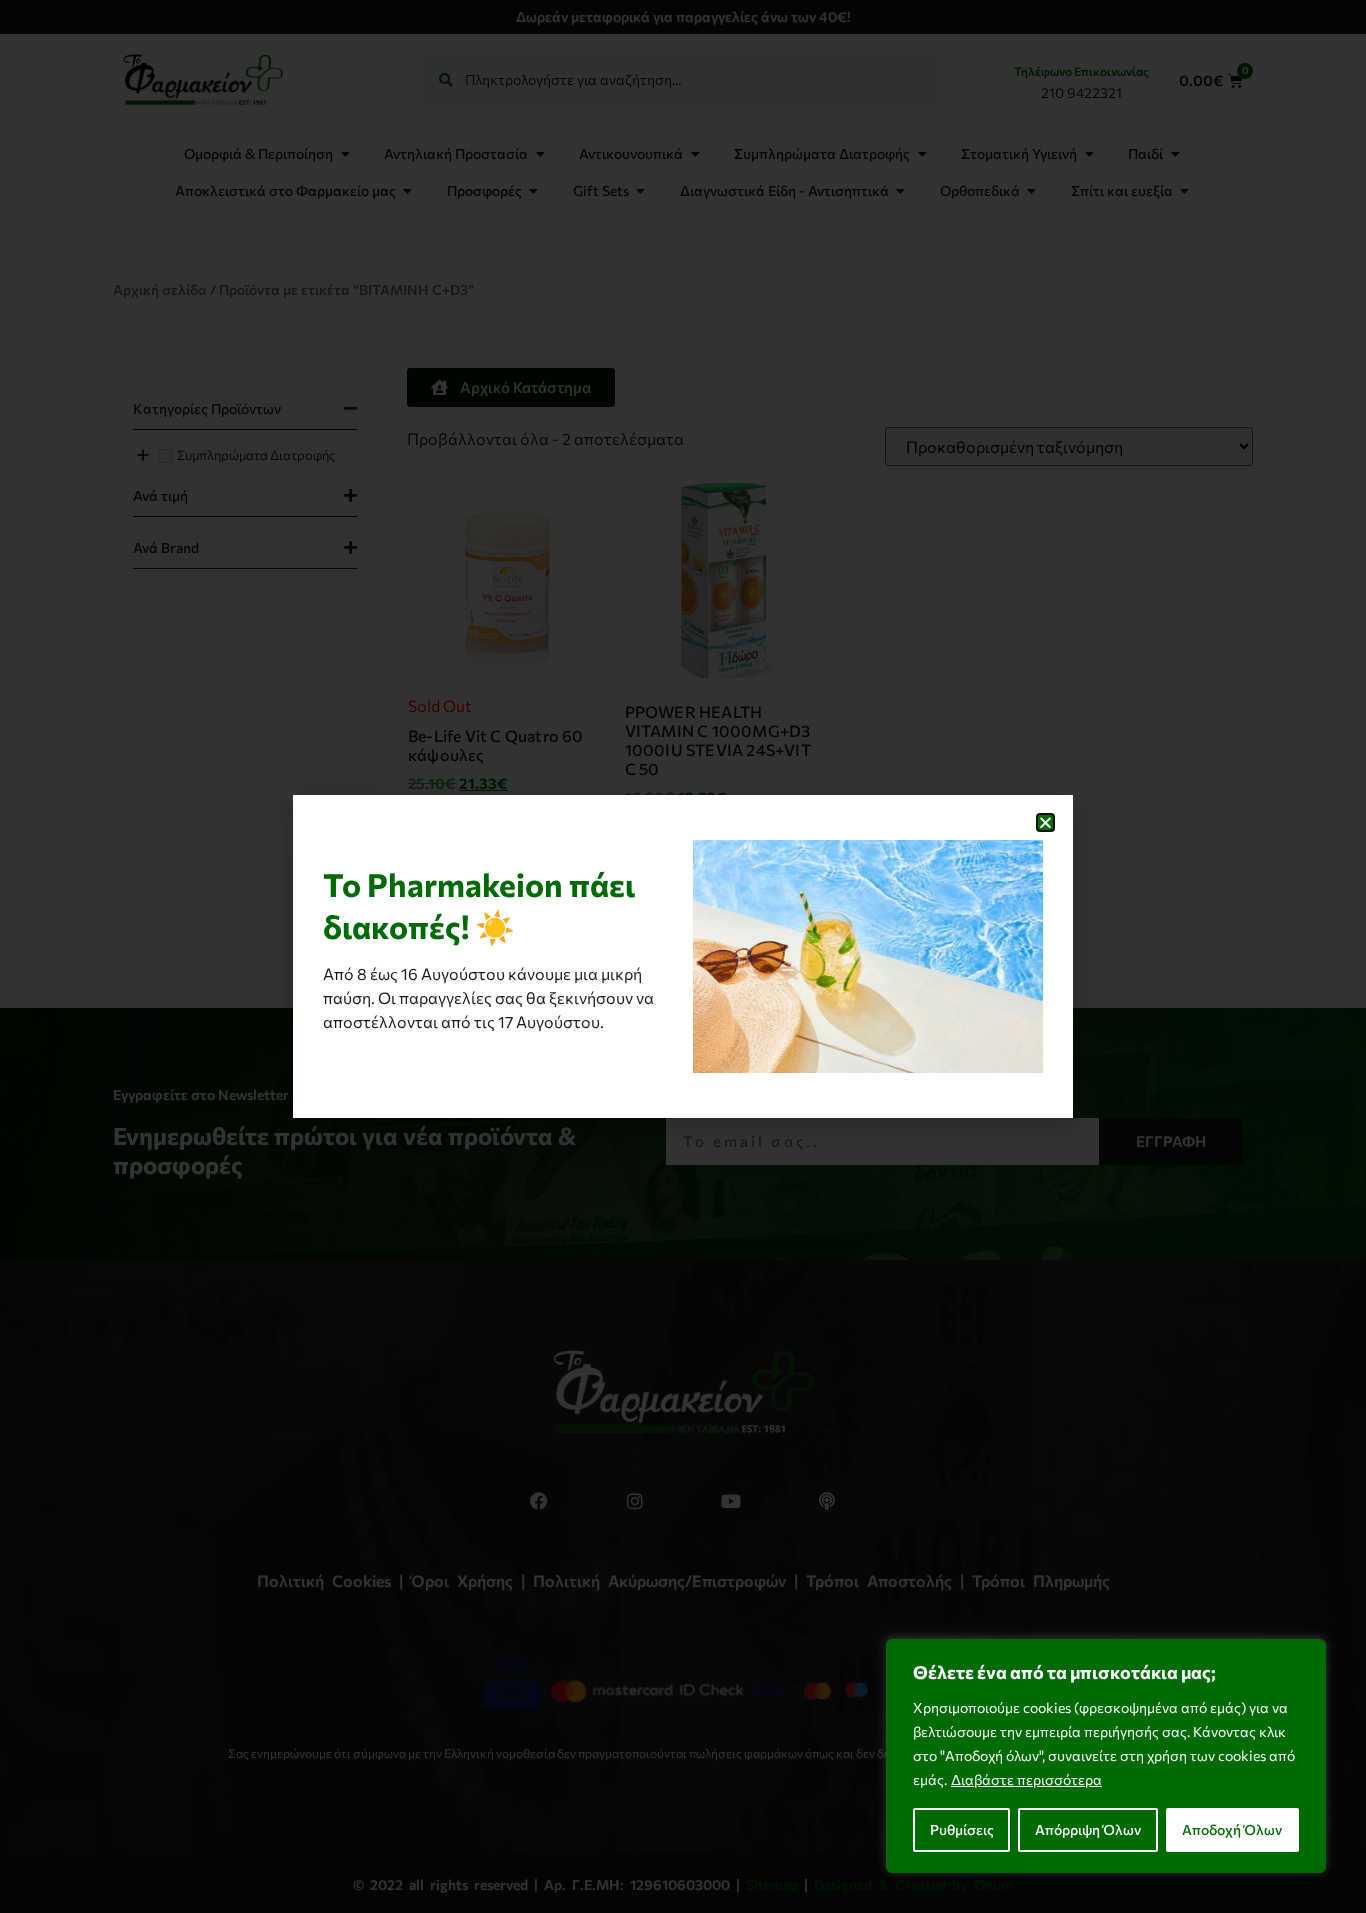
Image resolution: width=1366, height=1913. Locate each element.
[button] (1045, 822)
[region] (1106, 1756)
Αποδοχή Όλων (1232, 1829)
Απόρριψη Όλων (1088, 1829)
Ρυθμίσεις (962, 1829)
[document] (683, 956)
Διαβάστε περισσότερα (1026, 1779)
